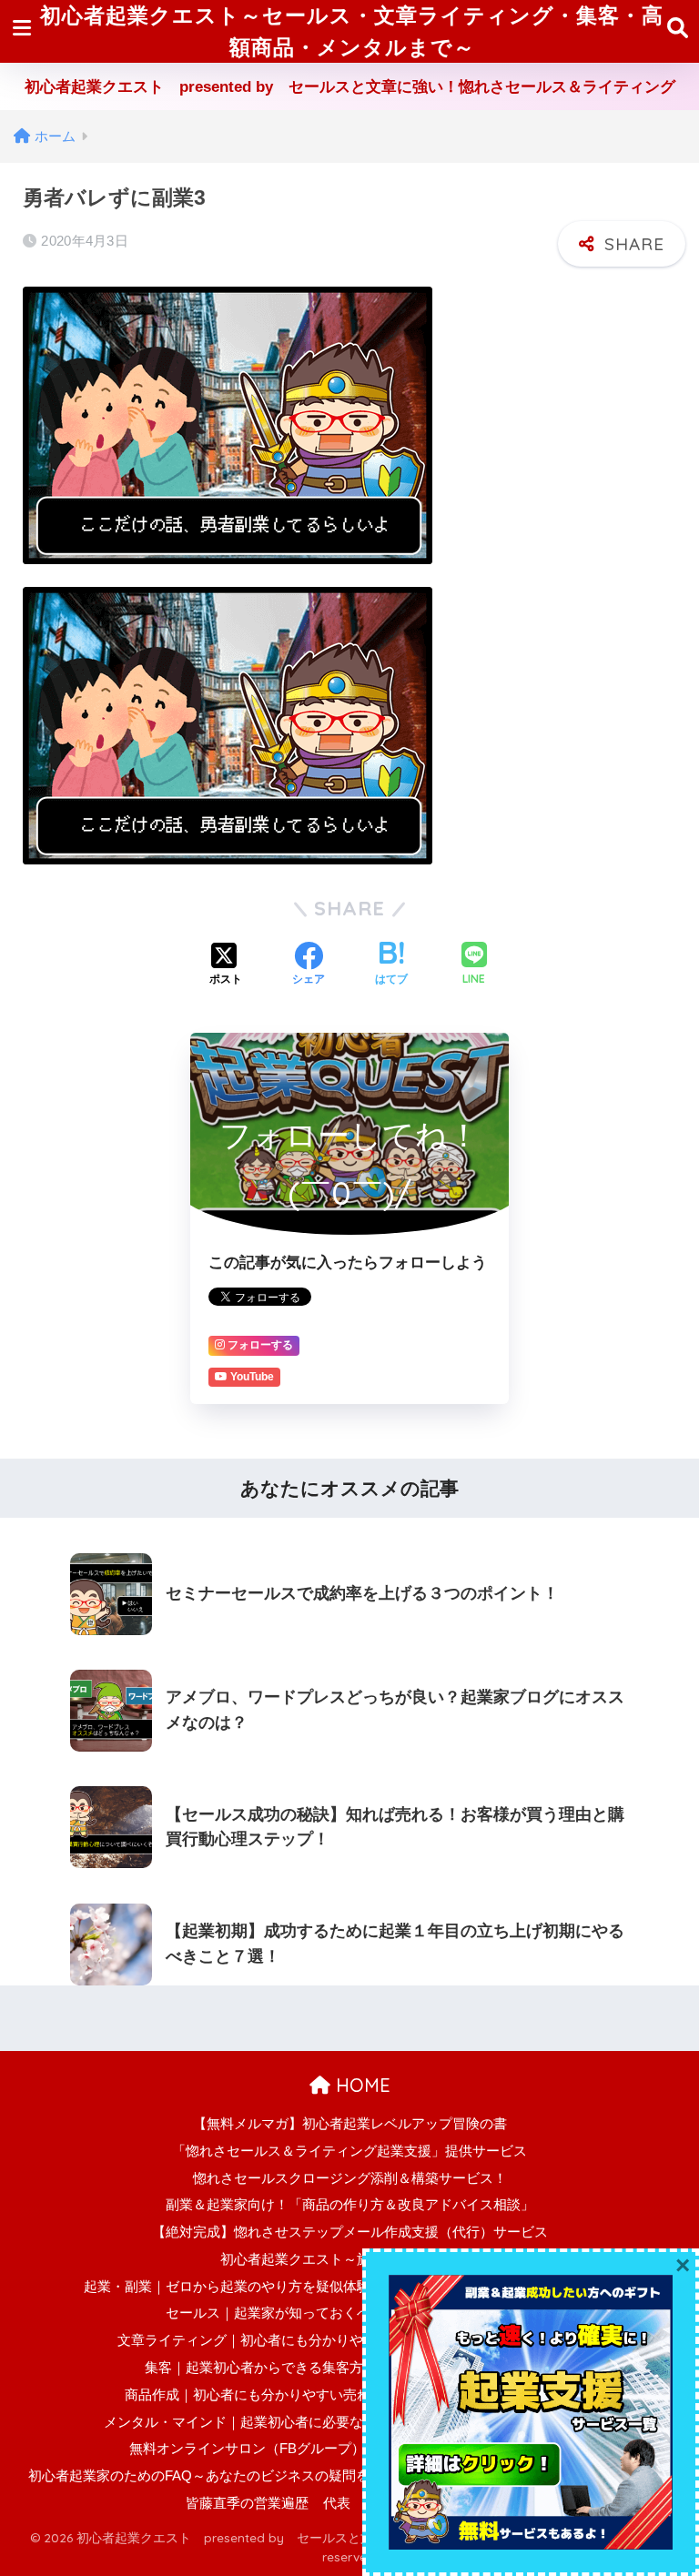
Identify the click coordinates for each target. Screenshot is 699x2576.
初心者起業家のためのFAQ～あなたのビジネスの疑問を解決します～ (240, 2476)
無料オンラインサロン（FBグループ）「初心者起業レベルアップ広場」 (349, 2449)
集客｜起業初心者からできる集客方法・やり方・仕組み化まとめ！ (349, 2368)
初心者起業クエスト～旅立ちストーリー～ (350, 2259)
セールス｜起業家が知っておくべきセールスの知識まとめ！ (350, 2313)
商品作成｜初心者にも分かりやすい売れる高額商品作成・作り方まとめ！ (350, 2395)
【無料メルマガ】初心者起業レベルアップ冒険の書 (350, 2124)
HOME (360, 2085)
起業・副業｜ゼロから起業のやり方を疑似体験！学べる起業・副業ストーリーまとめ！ (350, 2287)
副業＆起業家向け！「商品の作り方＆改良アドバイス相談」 (350, 2205)
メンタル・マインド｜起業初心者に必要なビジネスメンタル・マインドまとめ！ (349, 2422)
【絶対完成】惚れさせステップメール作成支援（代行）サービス (350, 2232)
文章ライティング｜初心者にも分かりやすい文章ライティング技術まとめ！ (349, 2340)
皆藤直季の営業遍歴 (247, 2503)
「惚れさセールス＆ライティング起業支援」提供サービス (349, 2151)
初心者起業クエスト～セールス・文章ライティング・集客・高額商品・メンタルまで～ (352, 31)
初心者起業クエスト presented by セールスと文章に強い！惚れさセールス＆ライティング (350, 87)
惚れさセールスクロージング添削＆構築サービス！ (350, 2178)
